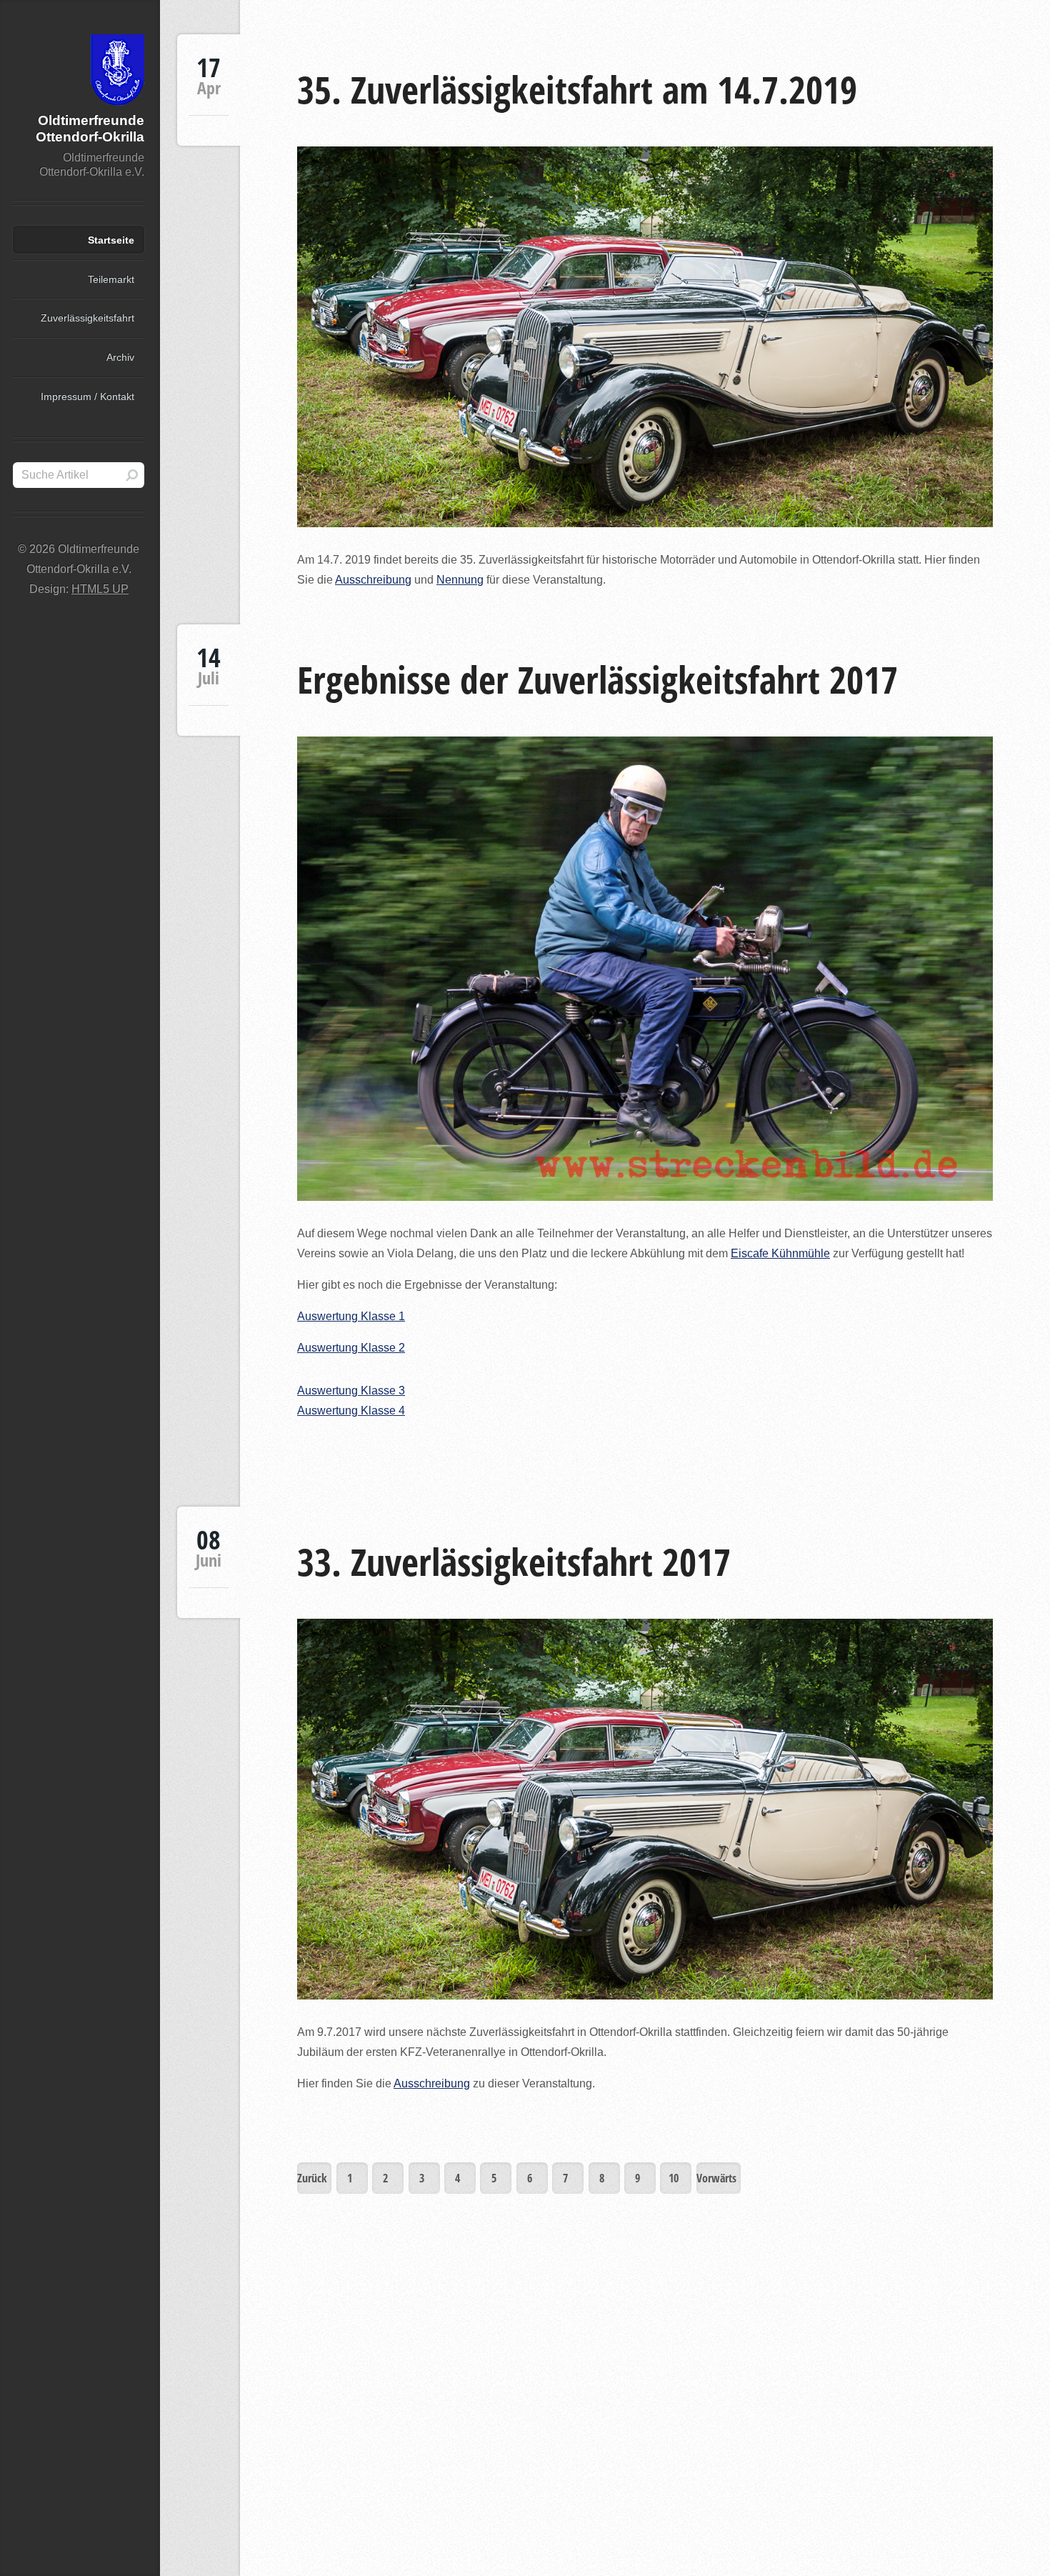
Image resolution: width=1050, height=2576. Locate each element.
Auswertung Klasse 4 (351, 1411)
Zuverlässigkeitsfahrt (87, 318)
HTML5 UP (100, 589)
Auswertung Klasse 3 (351, 1391)
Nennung (460, 580)
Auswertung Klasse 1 (351, 1316)
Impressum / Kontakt (87, 396)
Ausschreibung (373, 580)
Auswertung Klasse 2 (351, 1348)
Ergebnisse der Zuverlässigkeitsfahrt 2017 (597, 679)
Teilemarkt (111, 279)
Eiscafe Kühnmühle (780, 1253)
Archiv (120, 357)
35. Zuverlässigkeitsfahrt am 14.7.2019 (577, 89)
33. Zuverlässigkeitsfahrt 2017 (514, 1561)
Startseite (111, 240)
